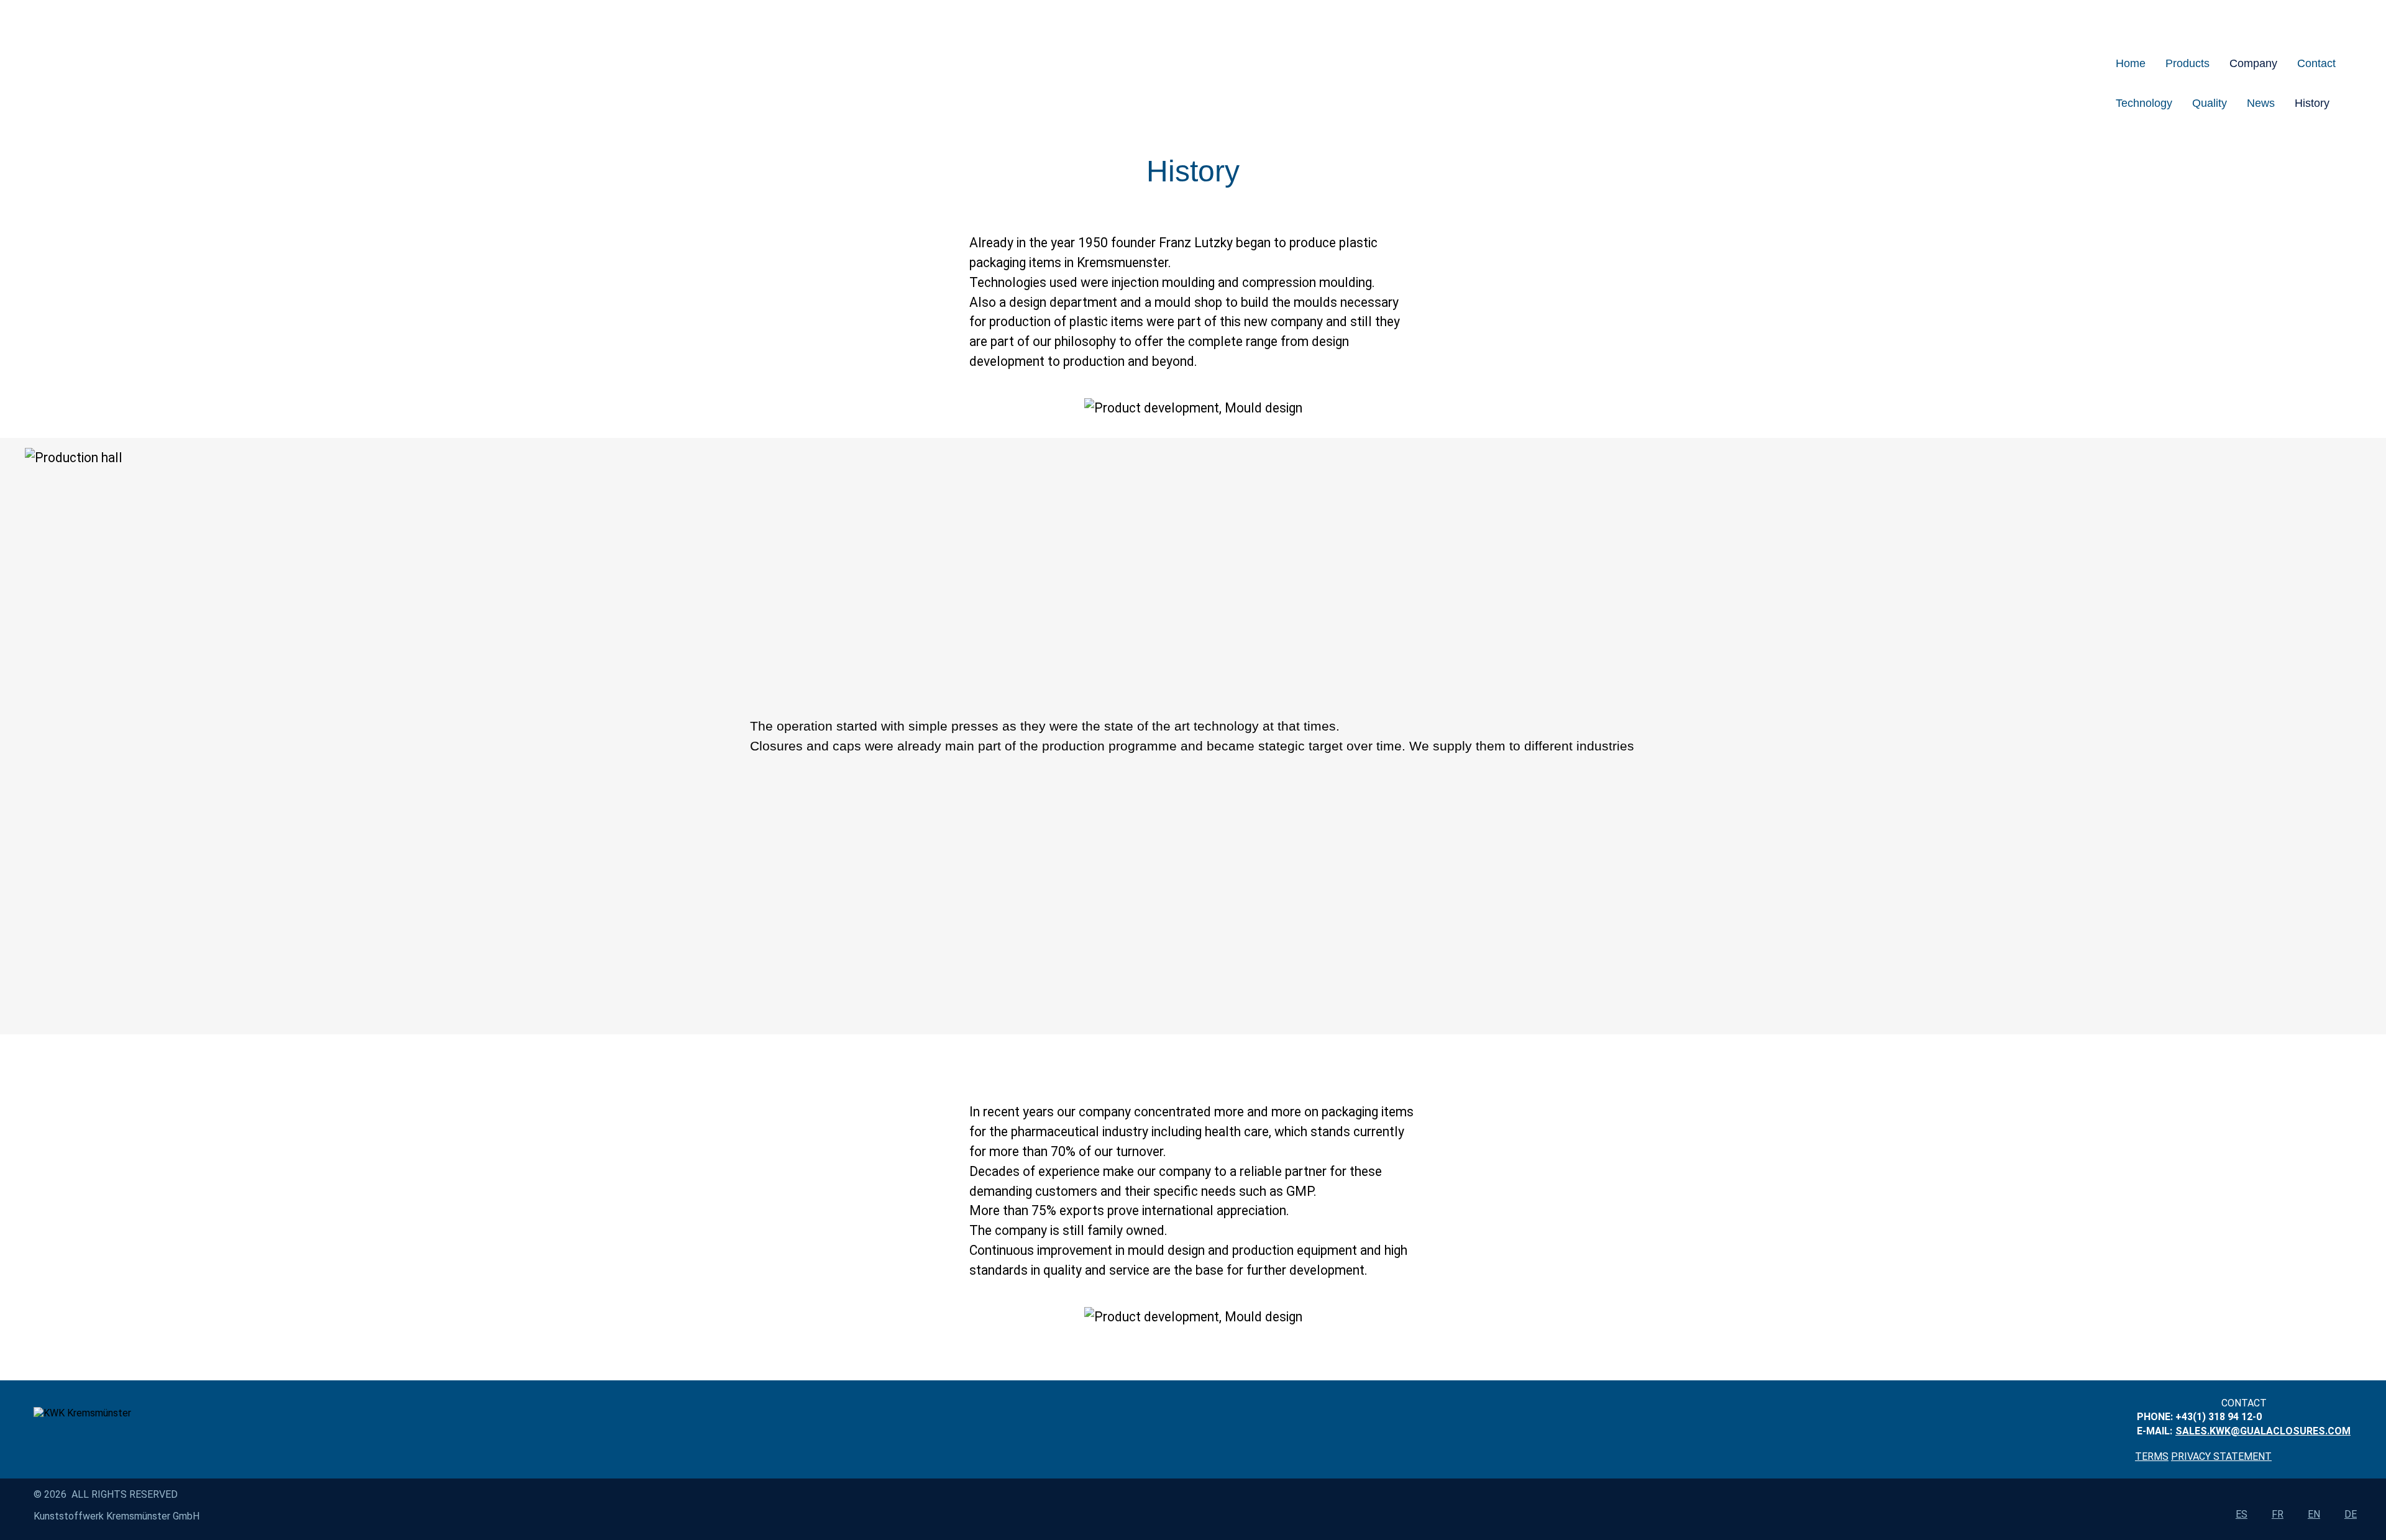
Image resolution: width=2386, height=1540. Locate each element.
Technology (2144, 103)
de (2351, 1514)
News (2261, 103)
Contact (2316, 63)
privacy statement (2221, 1456)
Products (2187, 63)
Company (2253, 63)
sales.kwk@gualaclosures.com (2263, 1431)
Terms (2152, 1456)
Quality (2210, 103)
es (2242, 1514)
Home (2131, 63)
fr (2278, 1514)
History (2312, 103)
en (2314, 1514)
